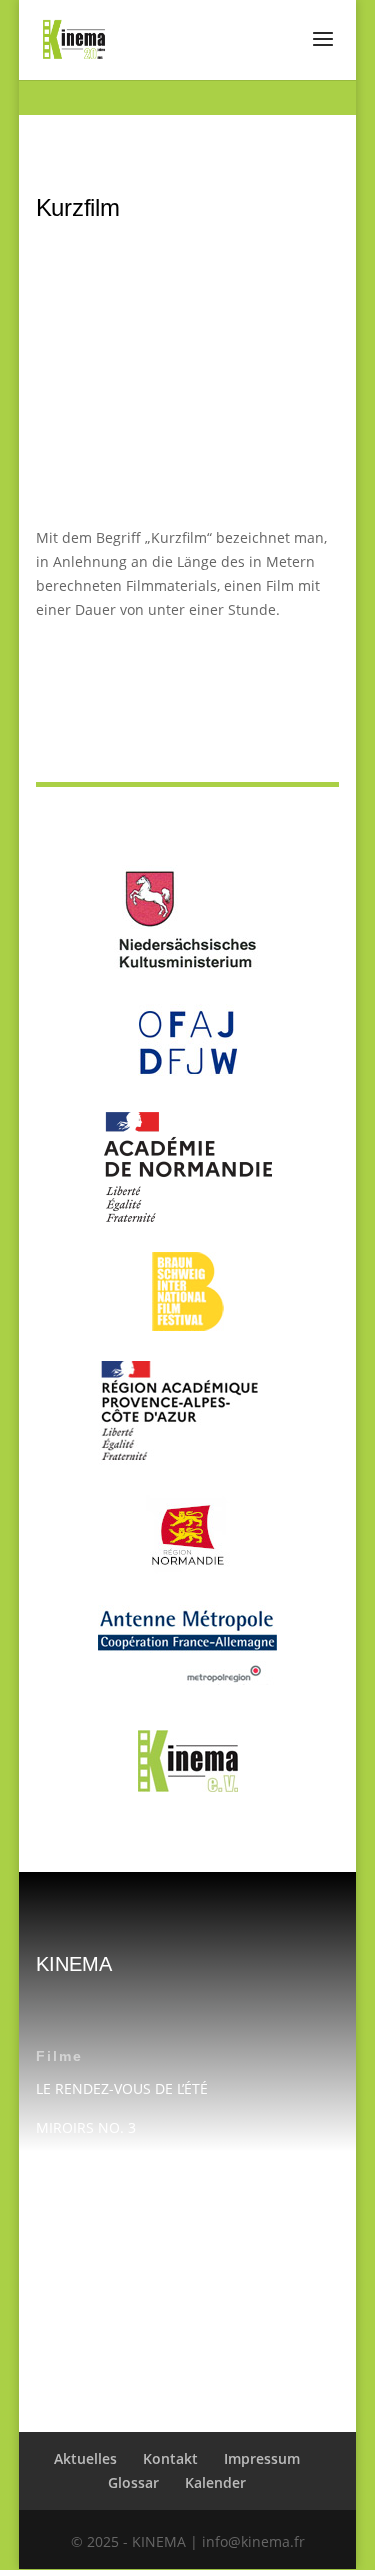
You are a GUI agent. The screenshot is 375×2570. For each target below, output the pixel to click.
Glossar (133, 2482)
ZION (53, 2167)
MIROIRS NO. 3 (86, 2127)
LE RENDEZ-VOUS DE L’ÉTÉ (122, 2088)
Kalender (66, 2369)
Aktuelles (85, 2458)
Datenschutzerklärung (110, 2330)
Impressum (74, 2291)
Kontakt (61, 2251)
